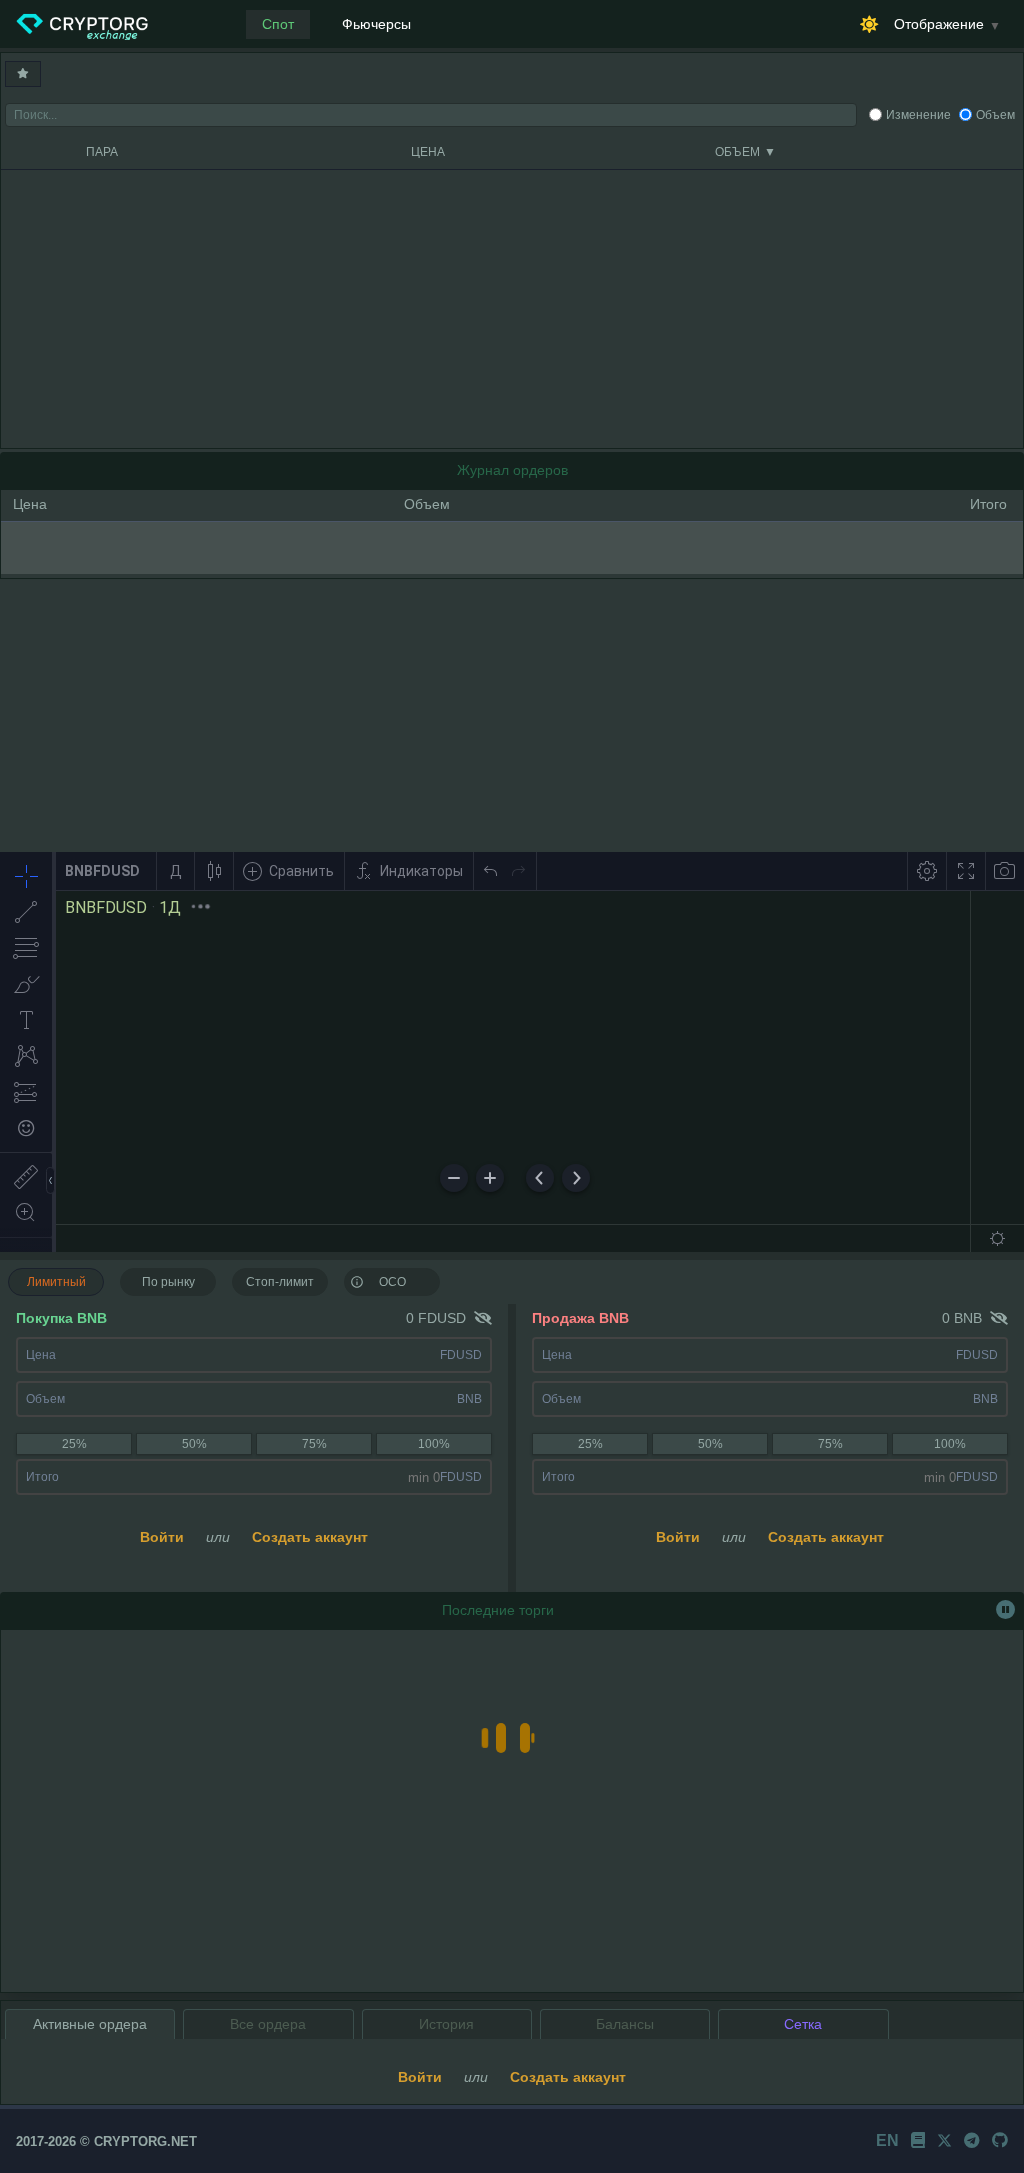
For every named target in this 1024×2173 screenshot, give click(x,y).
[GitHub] (1000, 2140)
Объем (995, 115)
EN (887, 2140)
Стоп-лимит (280, 1282)
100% (434, 1444)
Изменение (918, 115)
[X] (944, 2140)
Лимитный (56, 1282)
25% (74, 1444)
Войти (162, 1537)
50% (194, 1444)
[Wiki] (918, 2140)
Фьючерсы (376, 24)
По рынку (168, 1282)
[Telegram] (972, 2140)
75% (314, 1444)
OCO (392, 1282)
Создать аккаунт (310, 1537)
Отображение (939, 24)
